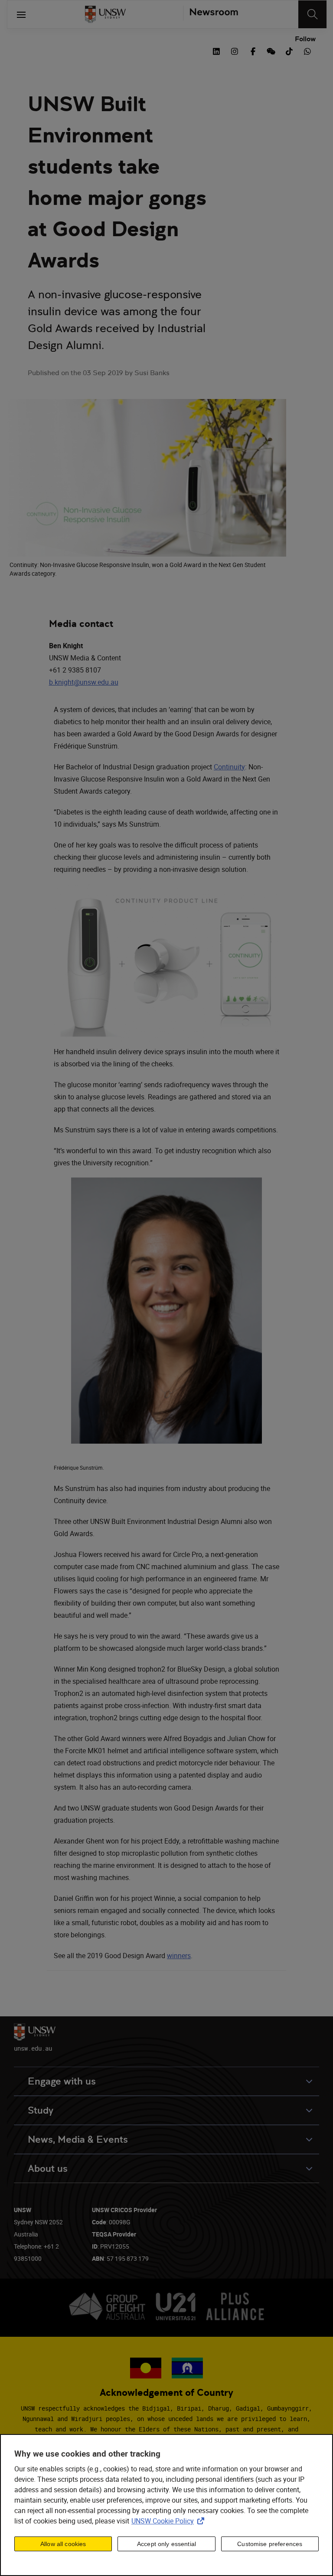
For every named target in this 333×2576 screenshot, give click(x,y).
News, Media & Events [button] (78, 2139)
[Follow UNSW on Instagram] (235, 50)
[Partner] (211, 14)
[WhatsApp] (307, 50)
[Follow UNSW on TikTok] (289, 50)
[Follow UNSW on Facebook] (253, 50)
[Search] (312, 14)
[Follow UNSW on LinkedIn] (216, 50)
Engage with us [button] (62, 2081)
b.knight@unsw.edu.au (84, 682)
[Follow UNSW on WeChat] (271, 50)
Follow (305, 39)
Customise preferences (270, 2544)
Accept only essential (166, 2544)
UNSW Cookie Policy (170, 2521)
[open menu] (21, 14)
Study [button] (41, 2110)
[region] (166, 2505)
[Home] (105, 14)
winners (179, 1956)
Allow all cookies (63, 2544)
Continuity (229, 767)
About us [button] (48, 2169)
